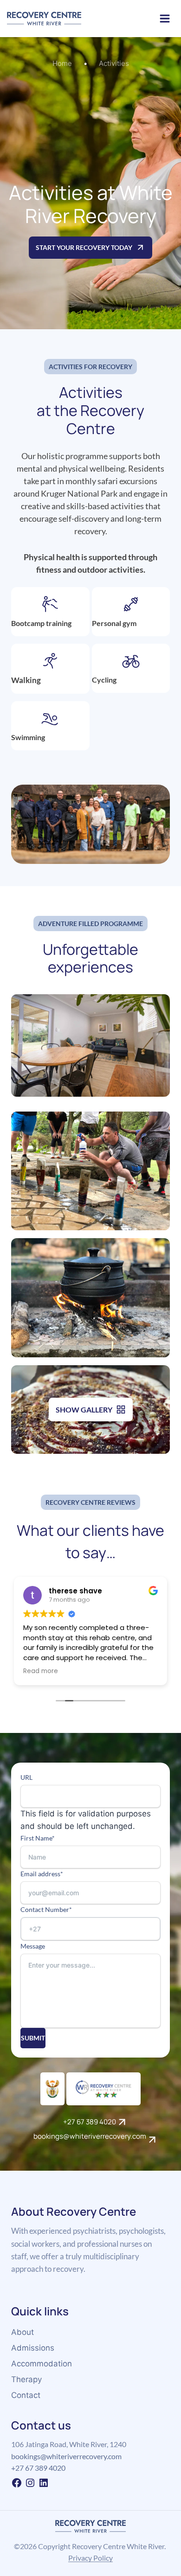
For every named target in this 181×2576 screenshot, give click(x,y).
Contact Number (46, 1909)
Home (62, 63)
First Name (38, 1838)
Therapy (26, 2379)
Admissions (33, 2348)
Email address (42, 1874)
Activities (114, 63)
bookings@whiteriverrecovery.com (66, 2456)
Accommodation (42, 2364)
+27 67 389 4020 (38, 2468)
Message (33, 1946)
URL (26, 1777)
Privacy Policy (90, 2558)
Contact (26, 2395)
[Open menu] (165, 18)
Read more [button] (41, 1671)
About (23, 2332)
